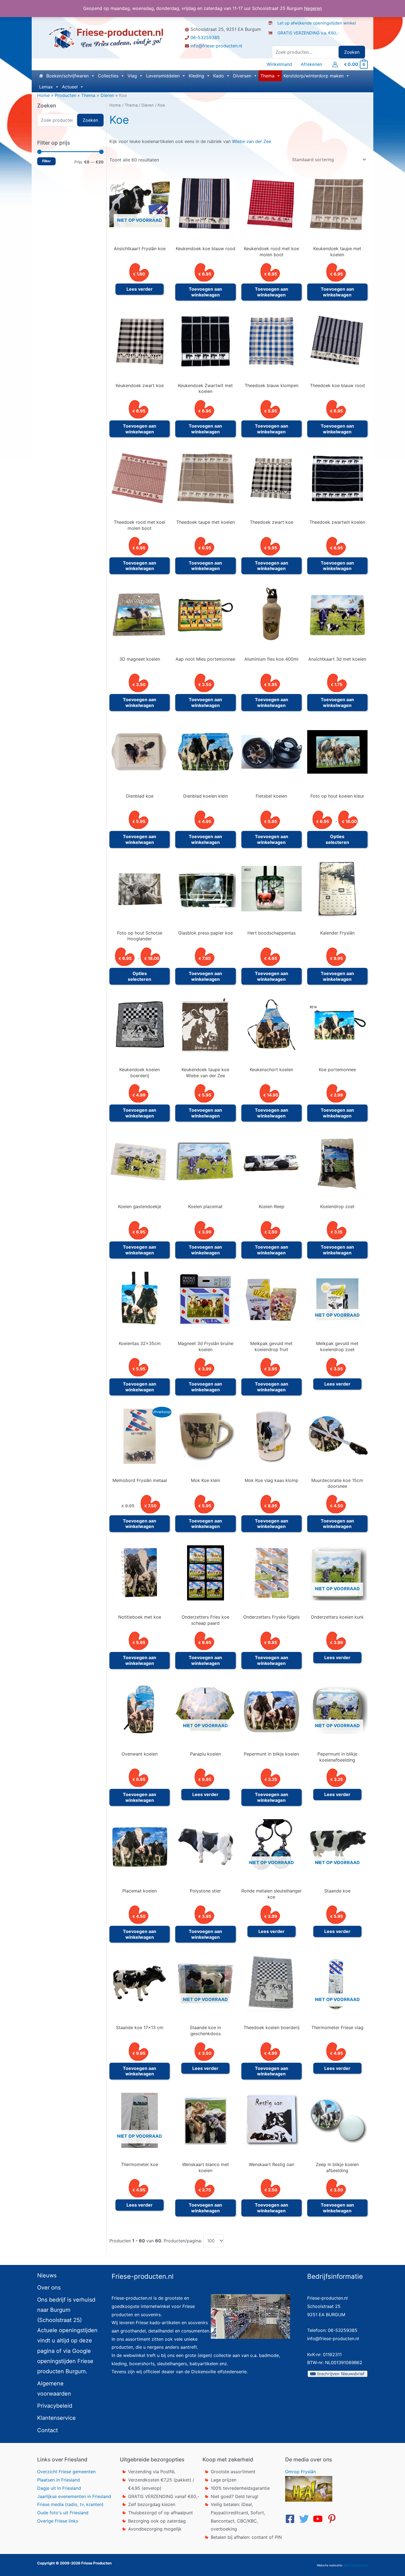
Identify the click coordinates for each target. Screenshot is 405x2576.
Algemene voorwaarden (54, 2389)
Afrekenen (311, 64)
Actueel (70, 87)
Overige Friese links (58, 2521)
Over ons (49, 2288)
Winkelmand (279, 64)
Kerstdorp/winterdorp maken (314, 76)
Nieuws (47, 2275)
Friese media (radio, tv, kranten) (70, 2504)
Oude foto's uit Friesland (63, 2513)
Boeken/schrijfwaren (67, 76)
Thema (267, 76)
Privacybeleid (55, 2406)
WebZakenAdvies (356, 2565)
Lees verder (140, 289)
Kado (219, 76)
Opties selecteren (337, 839)
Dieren (148, 105)
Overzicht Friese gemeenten (66, 2472)
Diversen (242, 76)
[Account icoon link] (335, 64)
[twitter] (306, 2519)
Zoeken (352, 52)
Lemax (46, 87)
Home (115, 105)
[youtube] (319, 2519)
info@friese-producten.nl (216, 46)
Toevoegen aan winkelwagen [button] (205, 292)
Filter (46, 161)
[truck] (273, 39)
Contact (48, 2430)
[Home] (41, 76)
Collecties (108, 76)
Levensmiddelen (163, 76)
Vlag (132, 76)
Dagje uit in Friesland (59, 2488)
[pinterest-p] (333, 2519)
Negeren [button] (313, 8)
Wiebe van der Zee (252, 141)
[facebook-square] (291, 2519)
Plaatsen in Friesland (59, 2480)
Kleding (196, 76)
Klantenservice (56, 2418)
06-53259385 (205, 37)
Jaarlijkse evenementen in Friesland (74, 2496)
